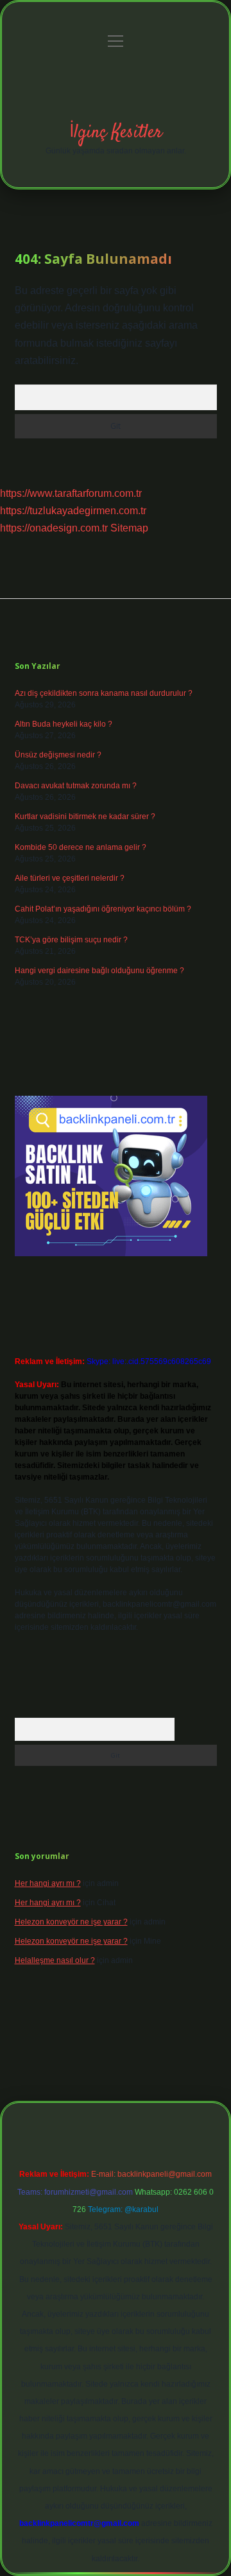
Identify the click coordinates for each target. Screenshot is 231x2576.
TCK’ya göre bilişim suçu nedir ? (71, 940)
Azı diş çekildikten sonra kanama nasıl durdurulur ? (104, 693)
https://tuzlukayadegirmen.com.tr (73, 511)
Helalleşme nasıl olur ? (55, 1960)
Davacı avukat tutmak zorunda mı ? (76, 786)
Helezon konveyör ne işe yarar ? (71, 1922)
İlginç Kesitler (116, 133)
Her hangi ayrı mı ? (48, 1883)
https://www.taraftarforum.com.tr (71, 493)
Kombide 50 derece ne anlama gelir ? (81, 847)
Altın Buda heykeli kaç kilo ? (64, 724)
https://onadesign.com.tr (54, 528)
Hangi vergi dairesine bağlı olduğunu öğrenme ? (99, 971)
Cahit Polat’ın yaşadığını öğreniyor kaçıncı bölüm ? (103, 909)
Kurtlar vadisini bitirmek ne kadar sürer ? (85, 817)
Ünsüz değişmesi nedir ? (58, 755)
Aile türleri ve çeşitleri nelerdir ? (70, 878)
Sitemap (129, 528)
